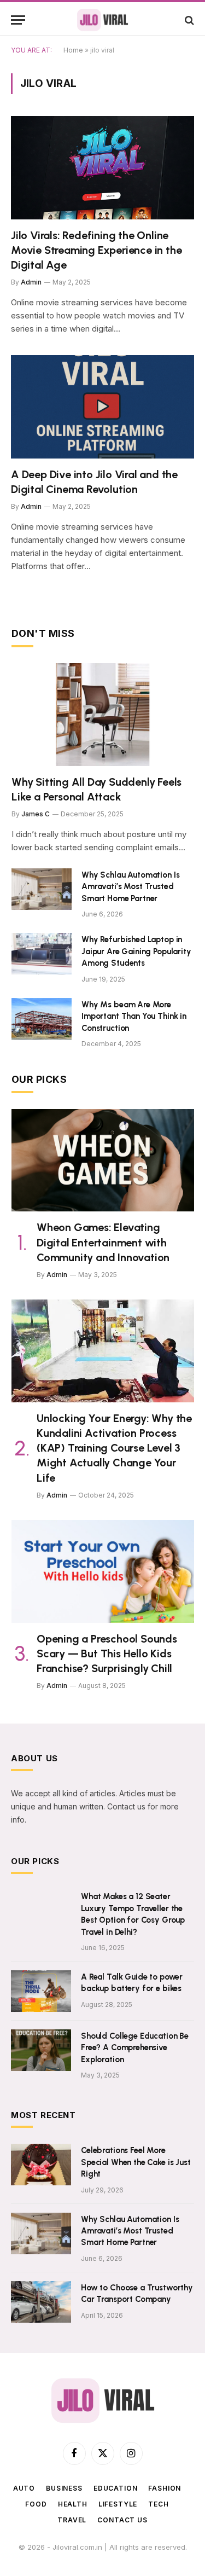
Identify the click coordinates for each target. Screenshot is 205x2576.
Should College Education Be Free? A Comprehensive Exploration (135, 2048)
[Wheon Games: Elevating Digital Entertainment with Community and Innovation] (103, 1161)
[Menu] (18, 20)
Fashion (165, 2488)
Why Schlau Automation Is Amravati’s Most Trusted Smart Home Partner (130, 887)
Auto (24, 2488)
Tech (158, 2504)
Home (73, 50)
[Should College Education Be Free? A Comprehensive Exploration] (41, 2050)
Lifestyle (118, 2504)
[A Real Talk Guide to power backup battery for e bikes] (41, 1991)
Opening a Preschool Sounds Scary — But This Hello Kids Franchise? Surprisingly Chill (107, 1653)
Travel (72, 2520)
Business (64, 2488)
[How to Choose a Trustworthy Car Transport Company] (41, 2302)
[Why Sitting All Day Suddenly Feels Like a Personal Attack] (103, 715)
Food (36, 2504)
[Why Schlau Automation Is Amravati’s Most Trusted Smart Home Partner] (42, 889)
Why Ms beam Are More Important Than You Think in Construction (134, 1016)
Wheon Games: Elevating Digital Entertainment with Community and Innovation (103, 1242)
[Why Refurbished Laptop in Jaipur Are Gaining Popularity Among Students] (42, 954)
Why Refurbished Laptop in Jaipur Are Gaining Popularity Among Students (136, 951)
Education (116, 2488)
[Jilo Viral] (102, 20)
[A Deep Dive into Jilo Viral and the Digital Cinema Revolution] (102, 407)
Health (73, 2504)
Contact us (122, 2520)
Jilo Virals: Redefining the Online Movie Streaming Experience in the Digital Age (96, 250)
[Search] (188, 20)
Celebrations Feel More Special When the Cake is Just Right (136, 2162)
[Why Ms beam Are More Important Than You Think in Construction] (42, 1019)
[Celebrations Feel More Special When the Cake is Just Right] (41, 2165)
